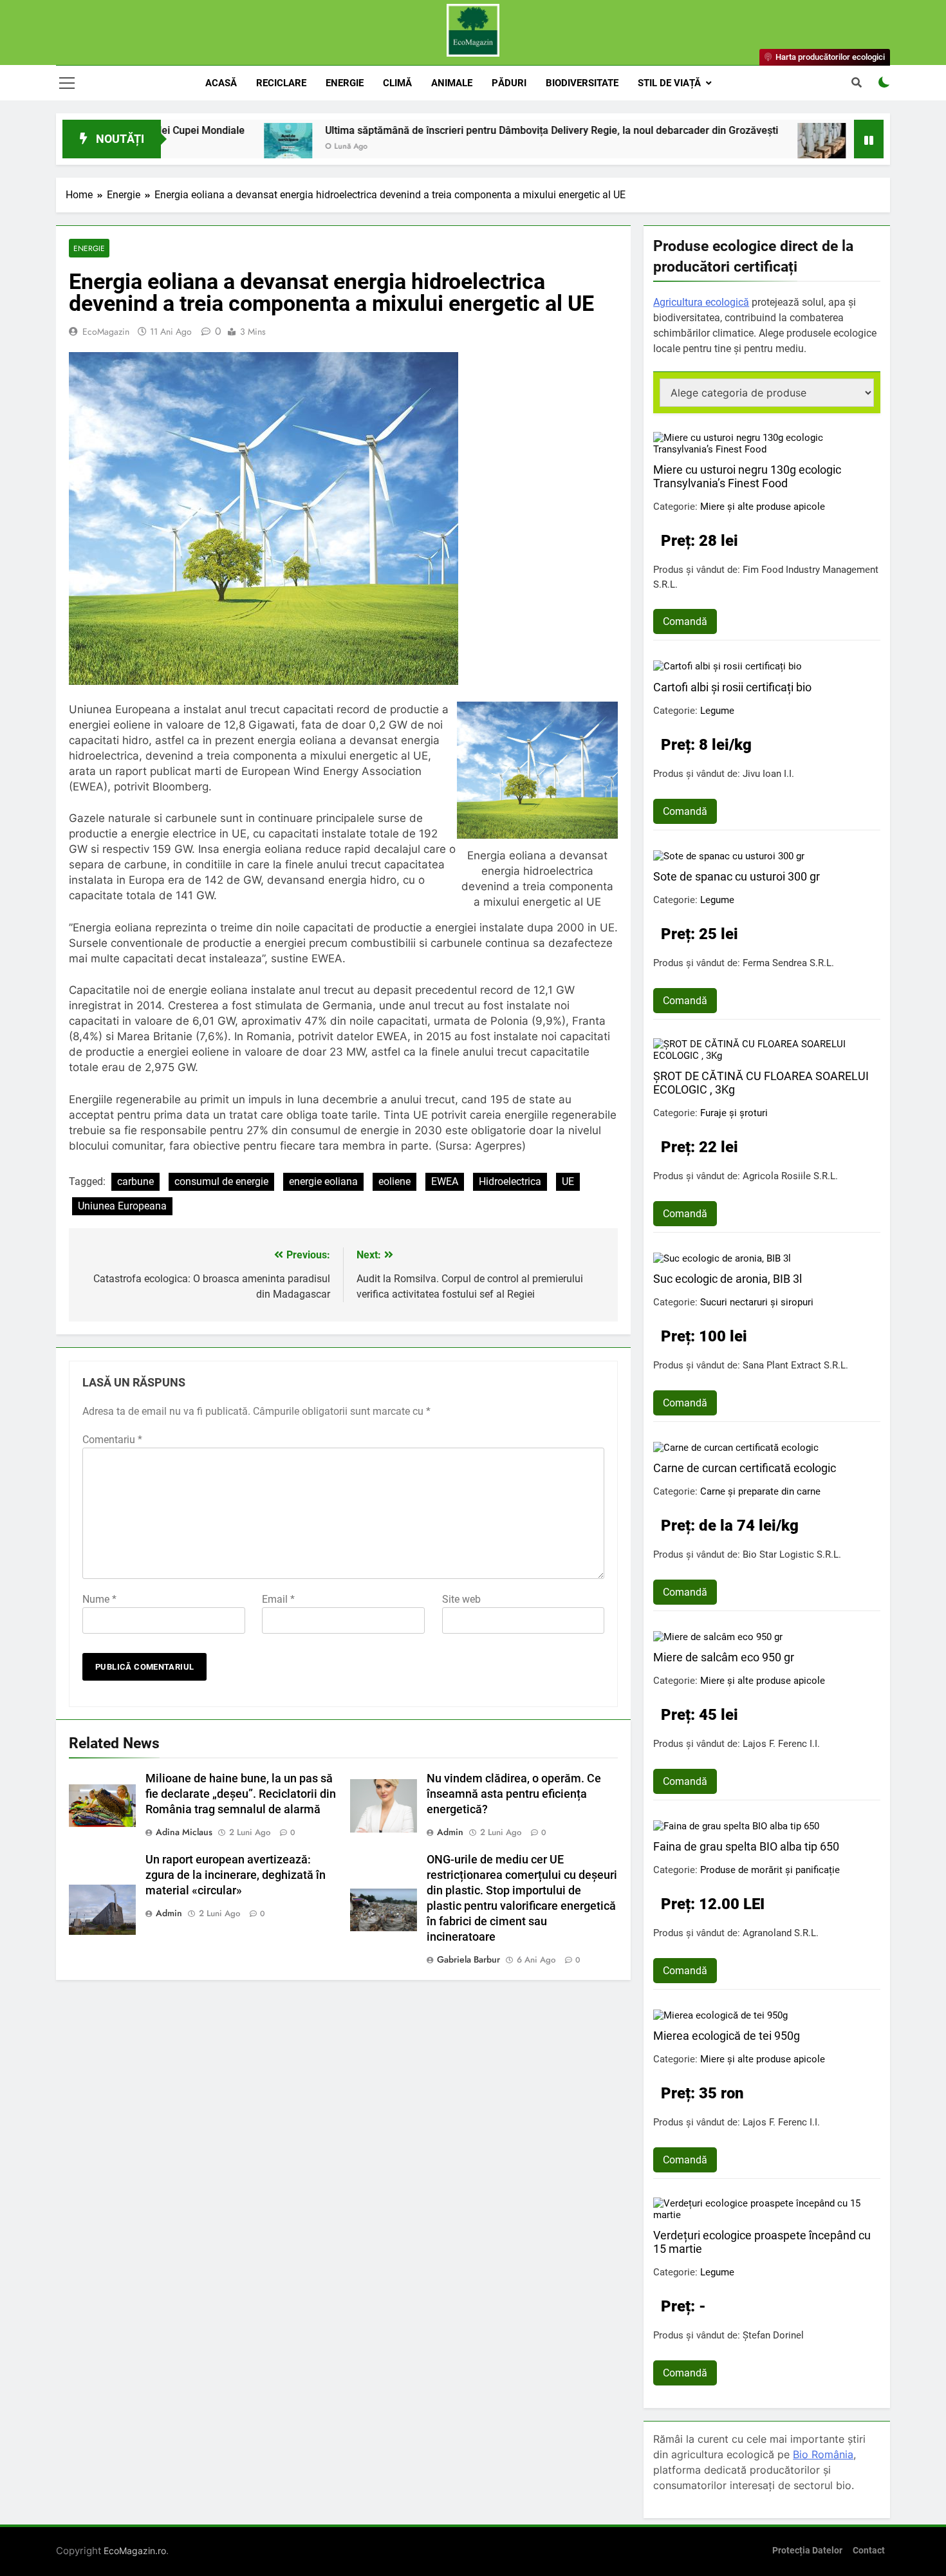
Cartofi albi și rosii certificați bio (732, 687)
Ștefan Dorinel (773, 2335)
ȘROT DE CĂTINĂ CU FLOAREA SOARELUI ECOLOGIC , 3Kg (761, 1083)
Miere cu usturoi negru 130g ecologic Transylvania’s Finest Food (747, 476)
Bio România (823, 2454)
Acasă (221, 83)
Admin (450, 1832)
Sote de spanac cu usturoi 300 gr (737, 876)
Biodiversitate (582, 83)
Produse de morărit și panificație (770, 1870)
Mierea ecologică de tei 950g (727, 2036)
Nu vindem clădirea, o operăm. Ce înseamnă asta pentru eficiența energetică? (514, 1794)
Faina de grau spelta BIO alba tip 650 (746, 1846)
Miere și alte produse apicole (763, 507)
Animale (452, 83)
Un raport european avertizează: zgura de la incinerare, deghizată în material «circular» (236, 1875)
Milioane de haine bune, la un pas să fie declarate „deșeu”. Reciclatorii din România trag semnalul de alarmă (241, 1794)
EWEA (445, 1181)
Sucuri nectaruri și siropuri (757, 1302)
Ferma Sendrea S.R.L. (788, 963)
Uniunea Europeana (122, 1206)
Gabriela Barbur (468, 1959)
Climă (397, 83)
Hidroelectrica (510, 1181)
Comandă (685, 621)
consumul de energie (221, 1181)
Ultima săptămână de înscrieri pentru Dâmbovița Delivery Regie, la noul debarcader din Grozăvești (464, 130)
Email (278, 1599)
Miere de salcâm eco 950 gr (724, 1657)
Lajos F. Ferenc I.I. (781, 1744)
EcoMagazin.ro (135, 2551)
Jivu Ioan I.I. (768, 774)
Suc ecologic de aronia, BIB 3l (728, 1279)
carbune (135, 1181)
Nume (99, 1599)
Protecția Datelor (807, 2551)
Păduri (509, 83)
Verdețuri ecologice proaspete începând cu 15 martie (762, 2242)
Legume (717, 711)
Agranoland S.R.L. (781, 1933)
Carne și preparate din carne (760, 1491)
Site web (461, 1599)
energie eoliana (323, 1181)
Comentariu (112, 1440)
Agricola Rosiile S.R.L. (790, 1176)
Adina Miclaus (184, 1832)
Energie (345, 83)
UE (568, 1181)
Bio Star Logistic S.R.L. (792, 1554)
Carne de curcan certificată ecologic (745, 1468)
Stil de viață (669, 83)
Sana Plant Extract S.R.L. (795, 1365)
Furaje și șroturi (734, 1113)
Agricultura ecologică (701, 302)
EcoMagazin (106, 331)
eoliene (394, 1181)
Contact (869, 2551)
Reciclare (281, 83)
